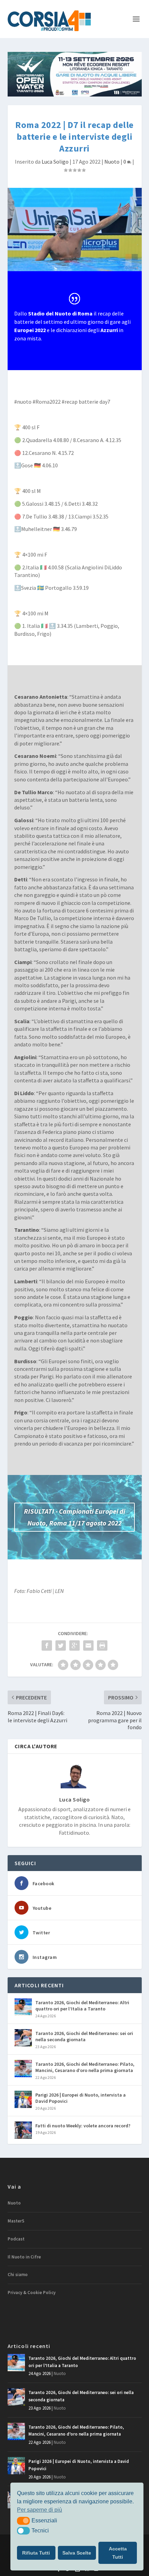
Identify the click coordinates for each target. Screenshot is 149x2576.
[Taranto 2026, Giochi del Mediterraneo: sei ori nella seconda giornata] (23, 2038)
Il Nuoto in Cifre (24, 2257)
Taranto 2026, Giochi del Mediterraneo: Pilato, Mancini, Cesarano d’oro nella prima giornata (85, 2067)
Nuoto (112, 162)
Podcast (16, 2239)
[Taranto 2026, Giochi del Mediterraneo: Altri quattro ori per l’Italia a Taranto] (23, 2007)
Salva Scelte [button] (77, 2553)
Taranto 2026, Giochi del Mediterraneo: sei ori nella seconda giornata (84, 2036)
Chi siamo (18, 2275)
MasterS (16, 2221)
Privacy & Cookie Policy (32, 2293)
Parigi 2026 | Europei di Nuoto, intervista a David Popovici (81, 2098)
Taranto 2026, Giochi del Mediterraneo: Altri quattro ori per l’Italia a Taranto (82, 2006)
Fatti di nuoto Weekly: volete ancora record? (83, 2126)
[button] (23, 2521)
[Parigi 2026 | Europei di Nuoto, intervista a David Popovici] (23, 2099)
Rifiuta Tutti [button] (36, 2553)
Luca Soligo (55, 162)
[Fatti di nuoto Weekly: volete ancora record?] (23, 2130)
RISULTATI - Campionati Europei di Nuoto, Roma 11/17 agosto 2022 (74, 1517)
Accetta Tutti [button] (118, 2553)
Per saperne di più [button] (40, 2510)
